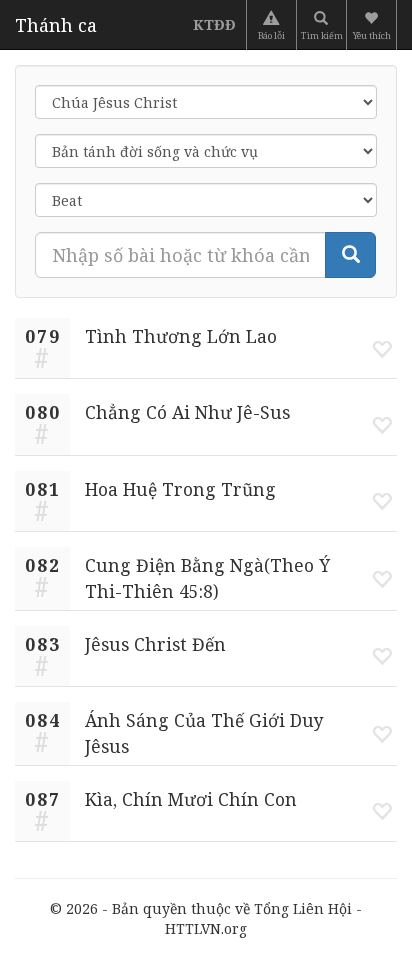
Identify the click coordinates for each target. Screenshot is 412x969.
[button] (373, 25)
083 (43, 644)
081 (43, 489)
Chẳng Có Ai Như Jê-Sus (187, 412)
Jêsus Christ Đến (155, 644)
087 (43, 799)
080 (43, 412)
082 (43, 565)
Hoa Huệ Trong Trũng (180, 489)
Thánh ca (56, 25)
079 (43, 336)
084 (43, 720)
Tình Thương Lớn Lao (181, 336)
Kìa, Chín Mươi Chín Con (191, 799)
